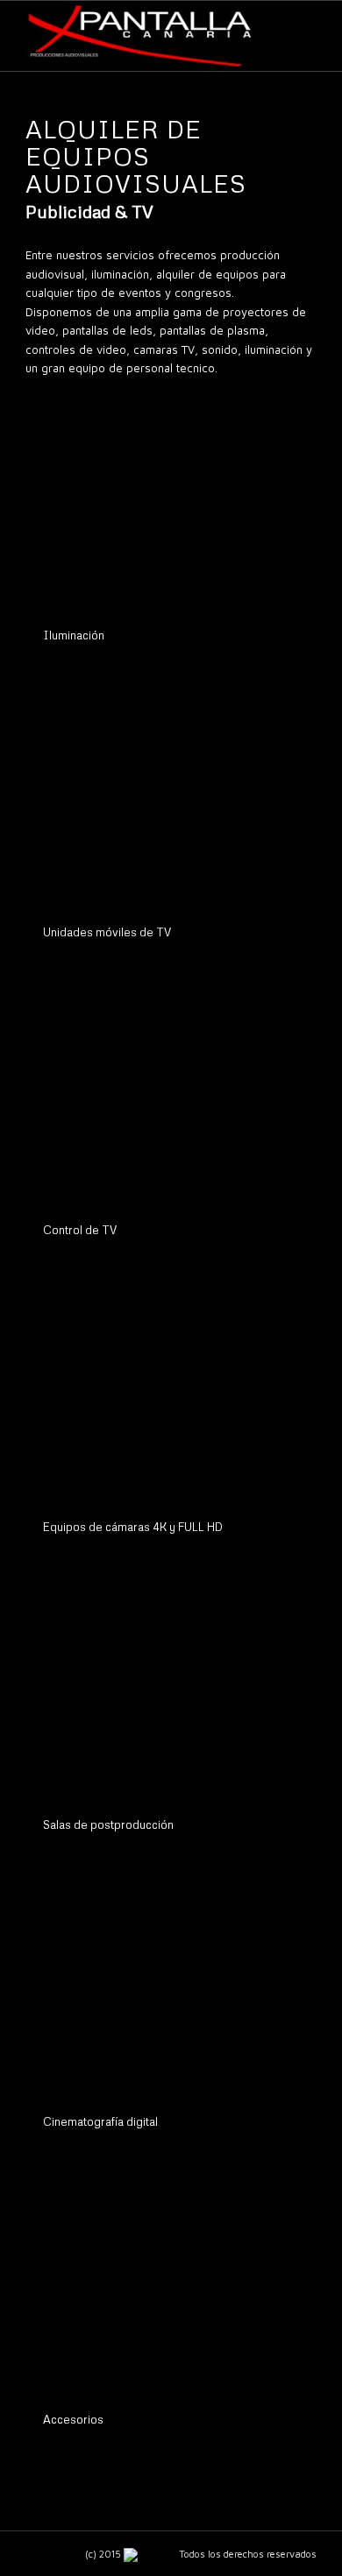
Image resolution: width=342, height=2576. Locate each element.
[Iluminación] (167, 500)
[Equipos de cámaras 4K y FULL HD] (167, 1391)
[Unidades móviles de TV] (167, 797)
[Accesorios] (167, 2283)
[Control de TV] (167, 1094)
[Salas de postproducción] (167, 1688)
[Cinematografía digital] (167, 1986)
